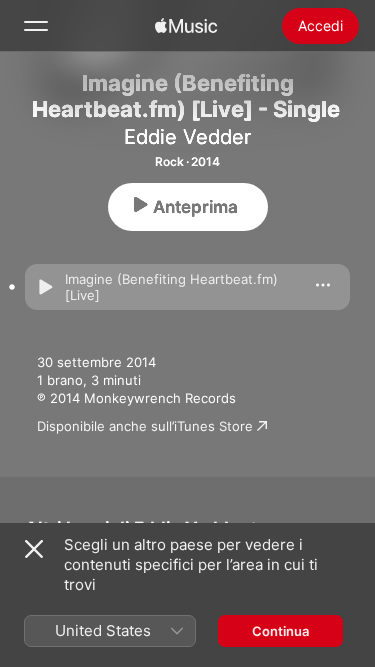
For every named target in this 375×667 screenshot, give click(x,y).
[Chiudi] (34, 549)
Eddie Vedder (187, 137)
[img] (186, 26)
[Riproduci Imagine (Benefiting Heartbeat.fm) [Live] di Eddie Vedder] (45, 287)
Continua (280, 631)
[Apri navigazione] (36, 26)
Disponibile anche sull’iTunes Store (145, 426)
